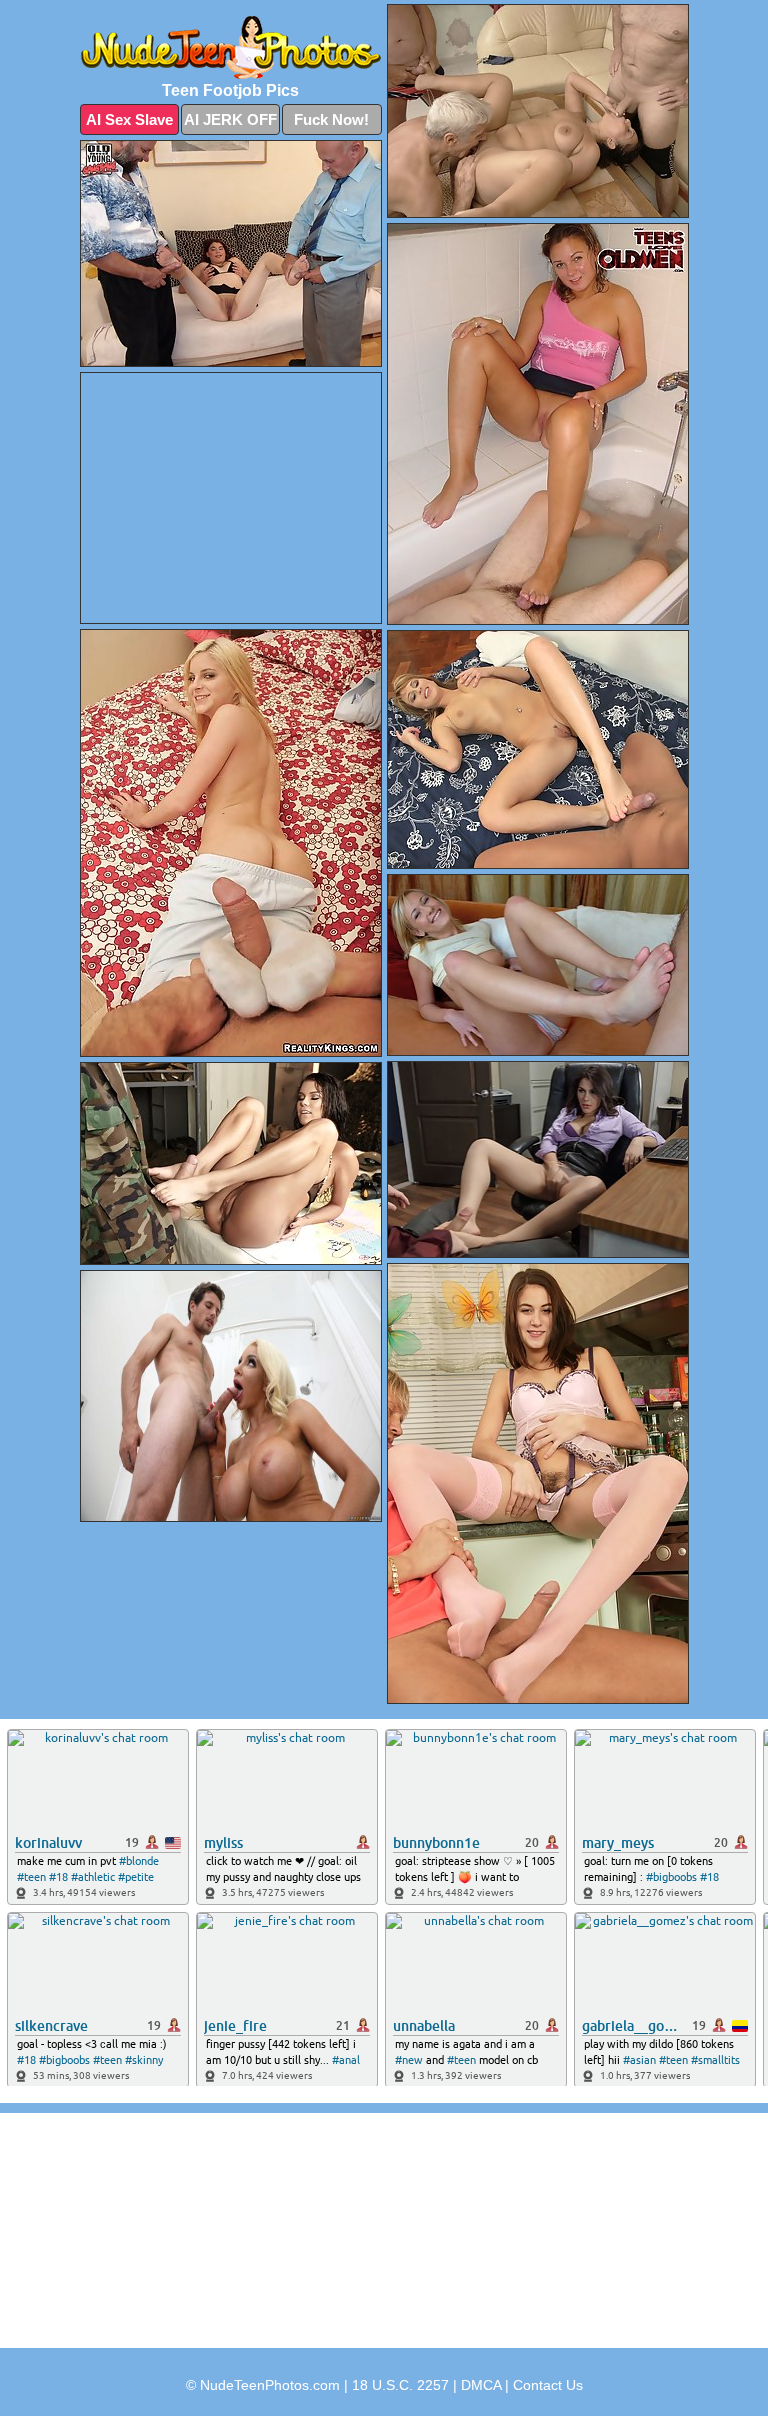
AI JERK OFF (230, 119)
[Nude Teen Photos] (231, 47)
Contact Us (548, 2385)
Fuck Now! (331, 119)
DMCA (481, 2385)
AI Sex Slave (129, 119)
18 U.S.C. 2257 (400, 2385)
